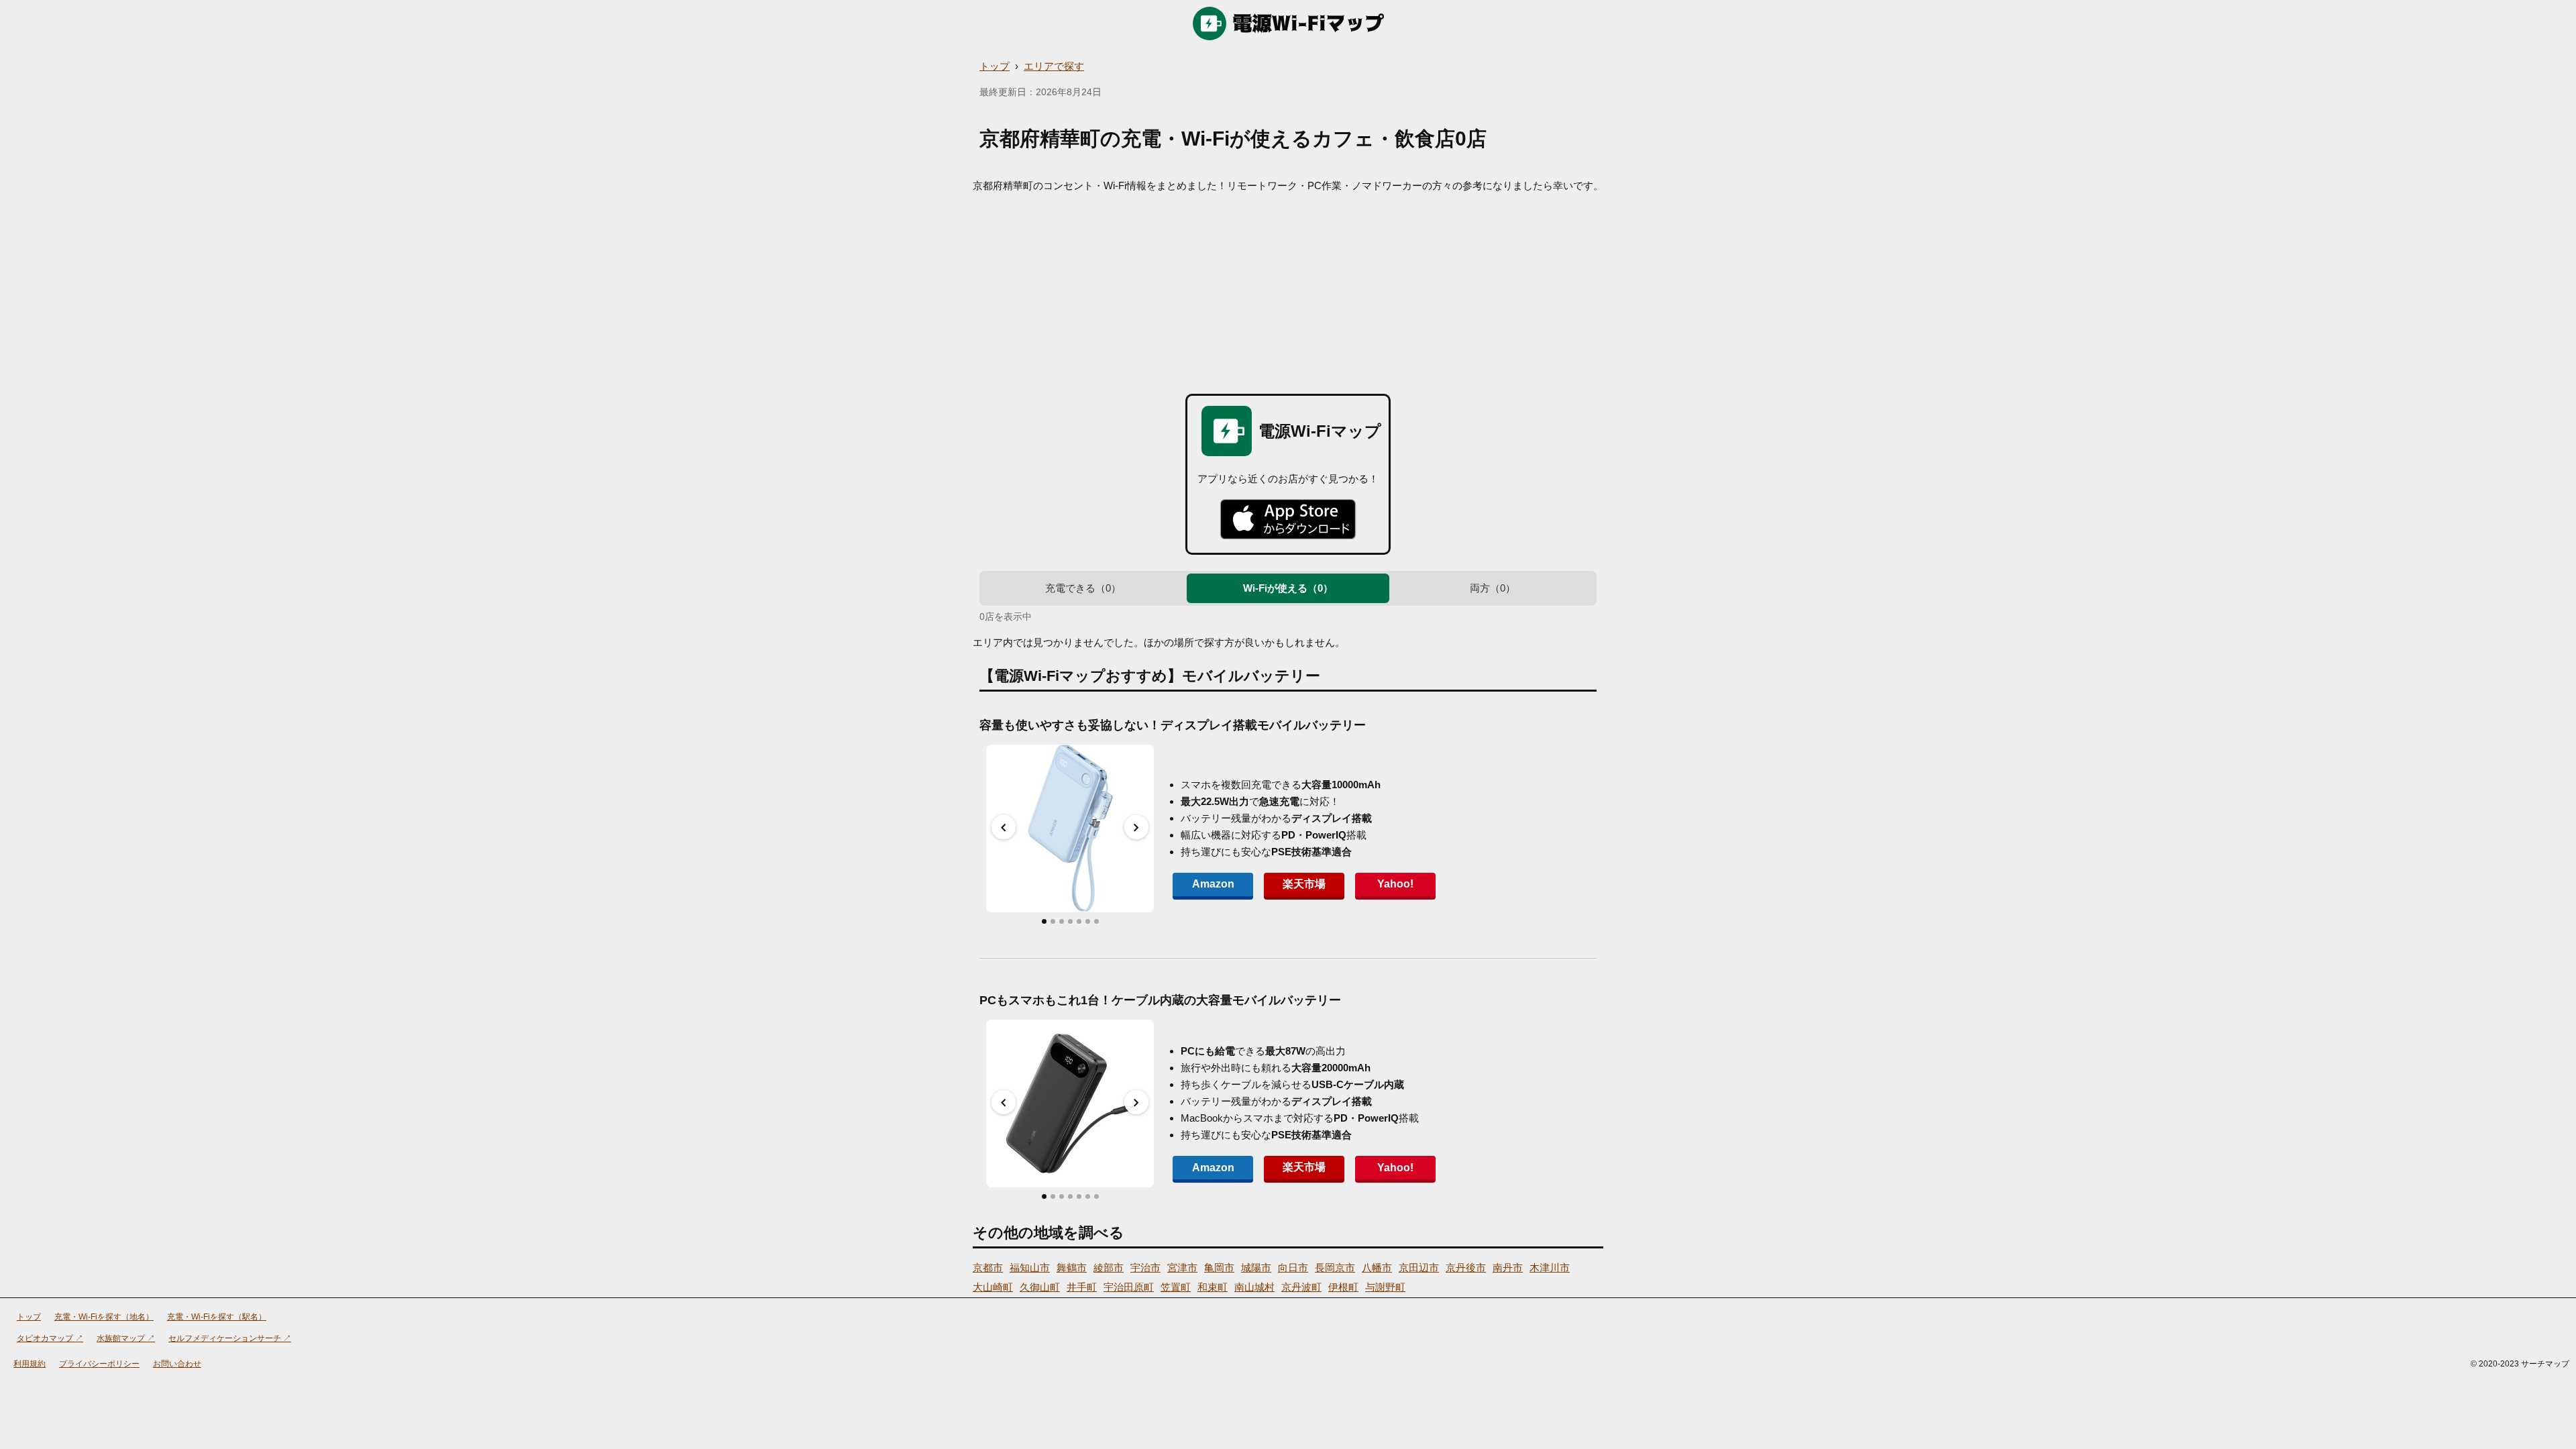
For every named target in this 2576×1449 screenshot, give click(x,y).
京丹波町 (1301, 1287)
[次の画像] (1136, 827)
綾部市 (1109, 1268)
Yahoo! (1395, 884)
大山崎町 (993, 1287)
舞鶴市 (1072, 1268)
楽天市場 (1304, 884)
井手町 (1082, 1287)
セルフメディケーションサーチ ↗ (230, 1338)
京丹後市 (1466, 1268)
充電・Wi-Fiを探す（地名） (104, 1317)
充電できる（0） (1083, 588)
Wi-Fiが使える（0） (1288, 588)
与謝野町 (1385, 1287)
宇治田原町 (1129, 1287)
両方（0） (1493, 588)
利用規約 (30, 1364)
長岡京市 (1335, 1268)
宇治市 (1145, 1268)
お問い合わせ (177, 1364)
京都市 (988, 1268)
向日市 (1293, 1268)
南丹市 (1508, 1268)
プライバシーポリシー (99, 1364)
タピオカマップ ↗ (50, 1338)
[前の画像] (1004, 827)
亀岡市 (1219, 1268)
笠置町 (1176, 1287)
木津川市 (1550, 1268)
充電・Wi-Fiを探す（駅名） (217, 1317)
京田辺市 (1419, 1268)
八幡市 (1377, 1268)
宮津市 (1182, 1268)
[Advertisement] (1288, 293)
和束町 (1213, 1287)
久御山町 (1040, 1287)
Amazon (1213, 884)
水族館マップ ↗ (126, 1338)
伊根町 (1343, 1287)
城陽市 (1256, 1268)
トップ (995, 66)
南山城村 (1254, 1287)
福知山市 (1030, 1268)
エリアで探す (1054, 66)
